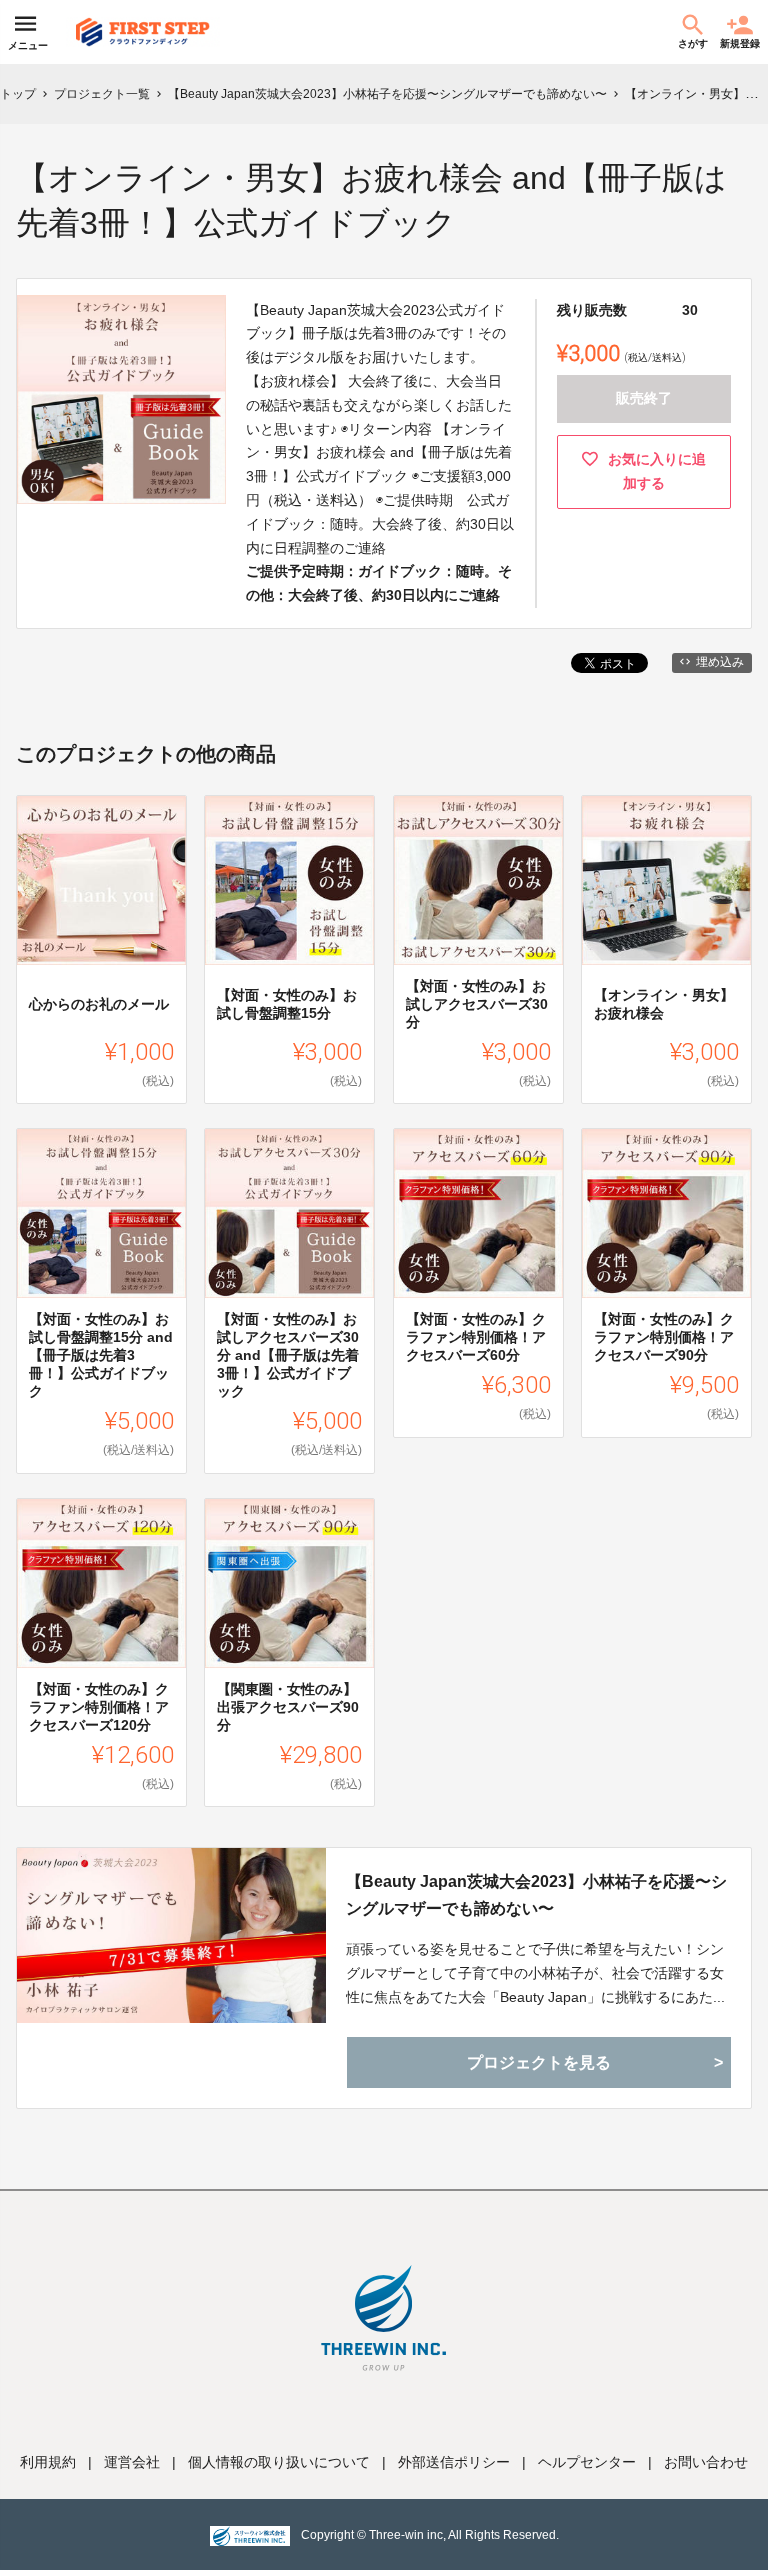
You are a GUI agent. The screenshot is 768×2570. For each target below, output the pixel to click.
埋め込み (720, 662)
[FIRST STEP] (143, 32)
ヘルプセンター (587, 2462)
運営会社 (132, 2462)
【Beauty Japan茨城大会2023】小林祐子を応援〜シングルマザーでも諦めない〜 (536, 1895)
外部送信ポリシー (454, 2462)
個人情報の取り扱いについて (279, 2462)
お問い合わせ (706, 2462)
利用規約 (48, 2462)
